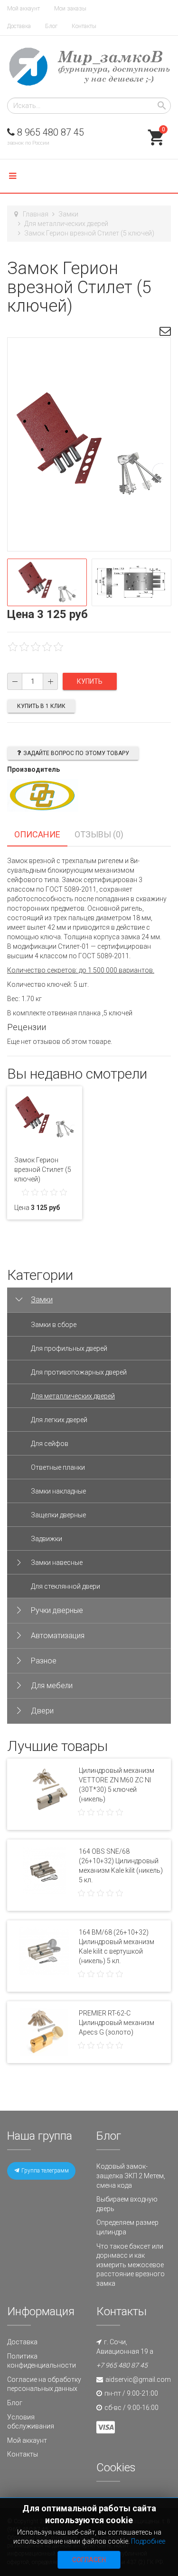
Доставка (19, 26)
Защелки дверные (58, 1515)
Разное (44, 1661)
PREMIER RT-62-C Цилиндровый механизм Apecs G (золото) (117, 2023)
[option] (47, 582)
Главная (36, 214)
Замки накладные (58, 1491)
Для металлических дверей (66, 224)
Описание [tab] (37, 834)
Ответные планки (58, 1467)
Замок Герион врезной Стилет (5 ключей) (43, 1170)
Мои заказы (70, 9)
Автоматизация (58, 1636)
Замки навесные (57, 1563)
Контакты (84, 26)
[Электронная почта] (165, 333)
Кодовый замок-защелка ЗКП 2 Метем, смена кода (131, 2176)
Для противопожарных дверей (79, 1372)
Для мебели (52, 1686)
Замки (68, 214)
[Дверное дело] (89, 67)
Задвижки (47, 1539)
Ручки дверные (57, 1610)
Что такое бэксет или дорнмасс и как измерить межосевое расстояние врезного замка (131, 2265)
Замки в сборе (54, 1325)
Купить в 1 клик (41, 706)
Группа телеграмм (44, 2171)
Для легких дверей (59, 1420)
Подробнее (148, 2541)
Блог (51, 26)
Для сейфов (50, 1444)
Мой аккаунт (23, 9)
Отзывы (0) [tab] (99, 834)
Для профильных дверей (69, 1348)
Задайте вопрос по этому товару (76, 753)
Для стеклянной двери (66, 1586)
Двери (42, 1711)
